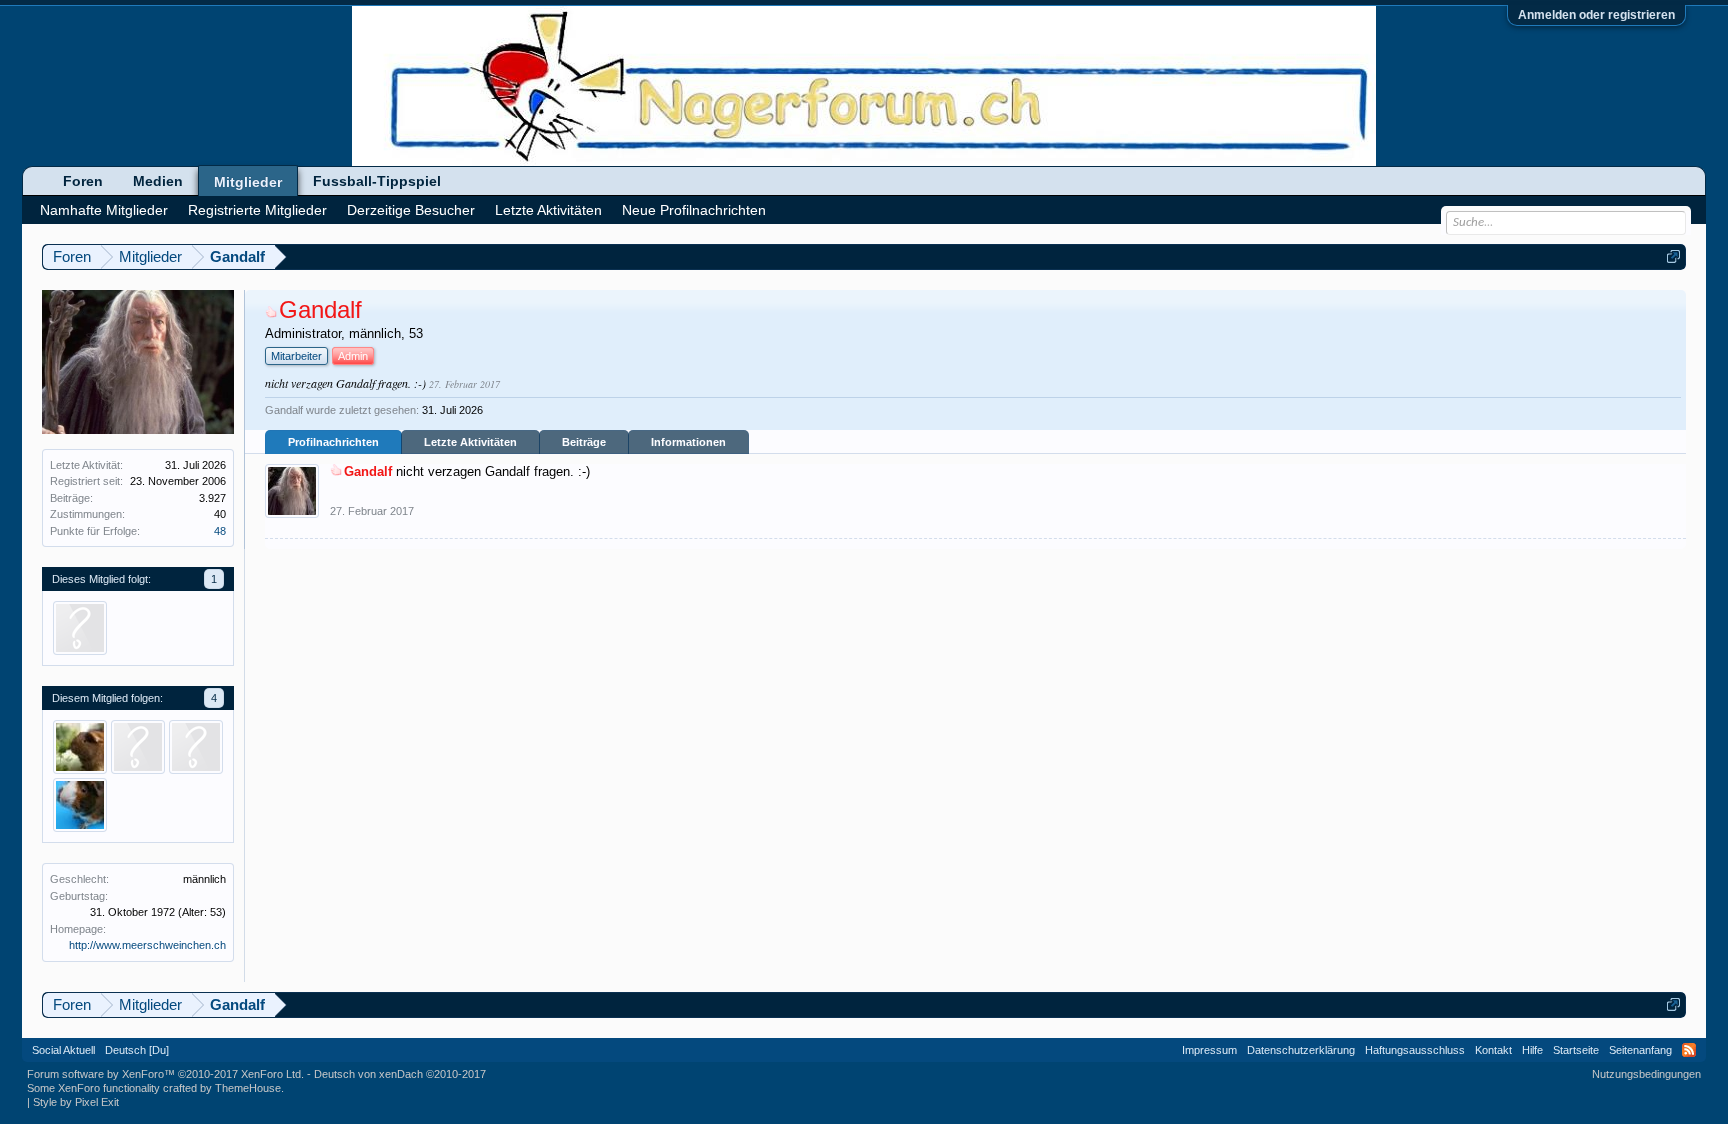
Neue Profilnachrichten (694, 210)
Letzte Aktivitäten (470, 442)
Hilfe (1532, 1050)
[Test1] (196, 747)
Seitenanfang (1640, 1050)
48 (220, 531)
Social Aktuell (63, 1050)
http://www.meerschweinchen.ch (147, 945)
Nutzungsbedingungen (1646, 1074)
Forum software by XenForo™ (165, 1074)
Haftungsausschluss (1415, 1050)
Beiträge (584, 442)
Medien (158, 181)
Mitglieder (248, 182)
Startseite (1576, 1050)
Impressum (1209, 1050)
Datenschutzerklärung (1301, 1050)
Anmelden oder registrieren (1596, 15)
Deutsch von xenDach (400, 1074)
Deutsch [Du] (137, 1050)
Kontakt (1493, 1050)
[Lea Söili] (80, 805)
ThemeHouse (248, 1088)
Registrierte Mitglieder (257, 210)
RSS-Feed (1689, 1050)
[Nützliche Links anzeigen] (1673, 256)
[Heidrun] (80, 747)
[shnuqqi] (80, 628)
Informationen (688, 442)
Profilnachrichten (333, 442)
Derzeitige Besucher (411, 210)
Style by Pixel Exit (76, 1102)
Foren (83, 181)
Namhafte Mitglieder (104, 210)
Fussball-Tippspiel (377, 181)
